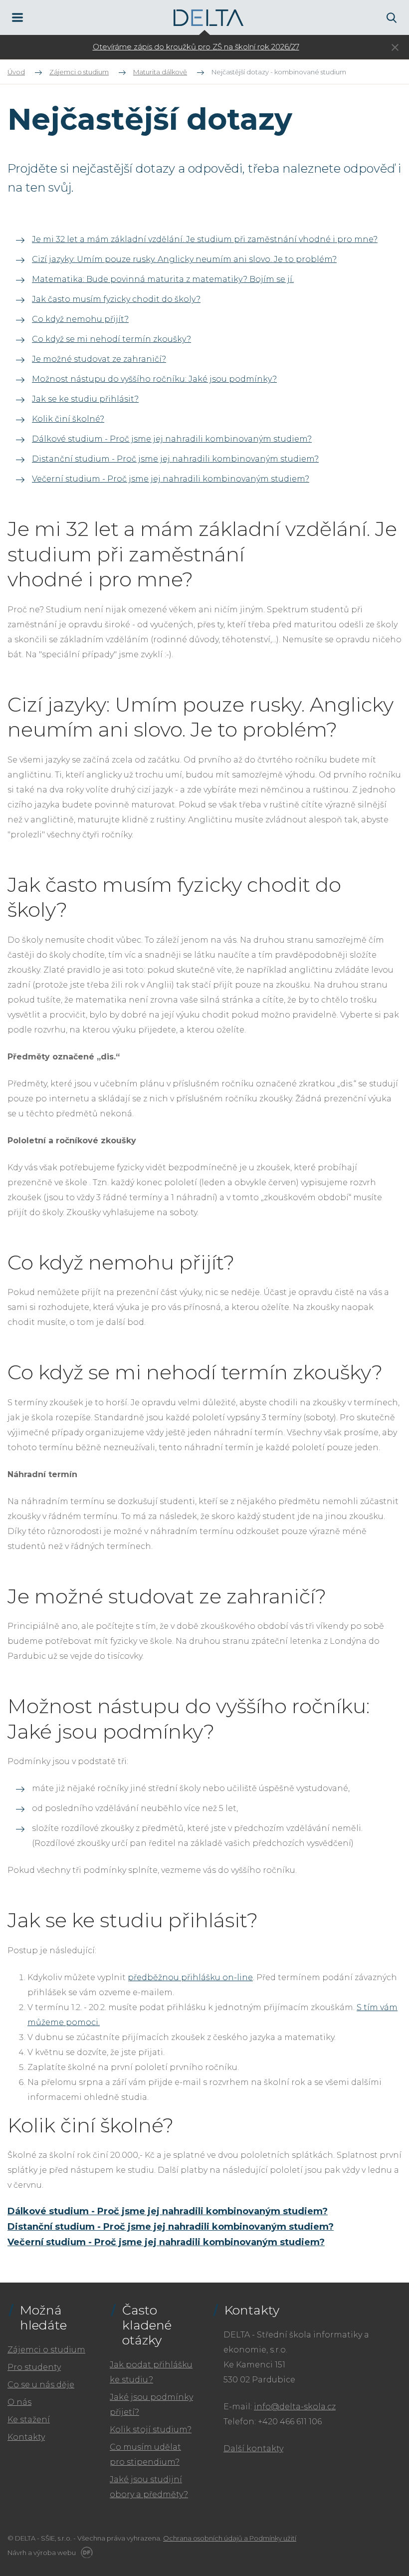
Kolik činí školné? (68, 419)
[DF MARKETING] (85, 2553)
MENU (17, 17)
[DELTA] (208, 18)
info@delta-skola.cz (295, 2407)
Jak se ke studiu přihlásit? (85, 399)
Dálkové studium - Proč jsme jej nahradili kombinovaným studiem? (172, 439)
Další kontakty (253, 2448)
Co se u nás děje (41, 2385)
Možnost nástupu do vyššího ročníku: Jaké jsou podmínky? (154, 379)
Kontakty (26, 2437)
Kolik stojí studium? (151, 2430)
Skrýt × (395, 48)
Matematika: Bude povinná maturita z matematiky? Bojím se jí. (163, 279)
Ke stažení (29, 2420)
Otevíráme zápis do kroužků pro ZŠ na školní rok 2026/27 (196, 47)
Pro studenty (34, 2367)
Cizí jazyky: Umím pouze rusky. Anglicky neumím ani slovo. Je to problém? (184, 259)
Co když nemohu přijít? (80, 319)
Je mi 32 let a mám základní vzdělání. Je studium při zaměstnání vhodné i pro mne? (205, 239)
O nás (19, 2402)
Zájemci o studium (46, 2350)
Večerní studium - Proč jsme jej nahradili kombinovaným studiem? (171, 479)
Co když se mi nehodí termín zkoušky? (111, 339)
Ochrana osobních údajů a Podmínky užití (230, 2538)
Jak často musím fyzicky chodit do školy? (116, 299)
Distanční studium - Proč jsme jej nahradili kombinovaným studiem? (175, 459)
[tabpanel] (196, 47)
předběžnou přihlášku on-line (190, 1977)
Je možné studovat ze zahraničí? (99, 359)
